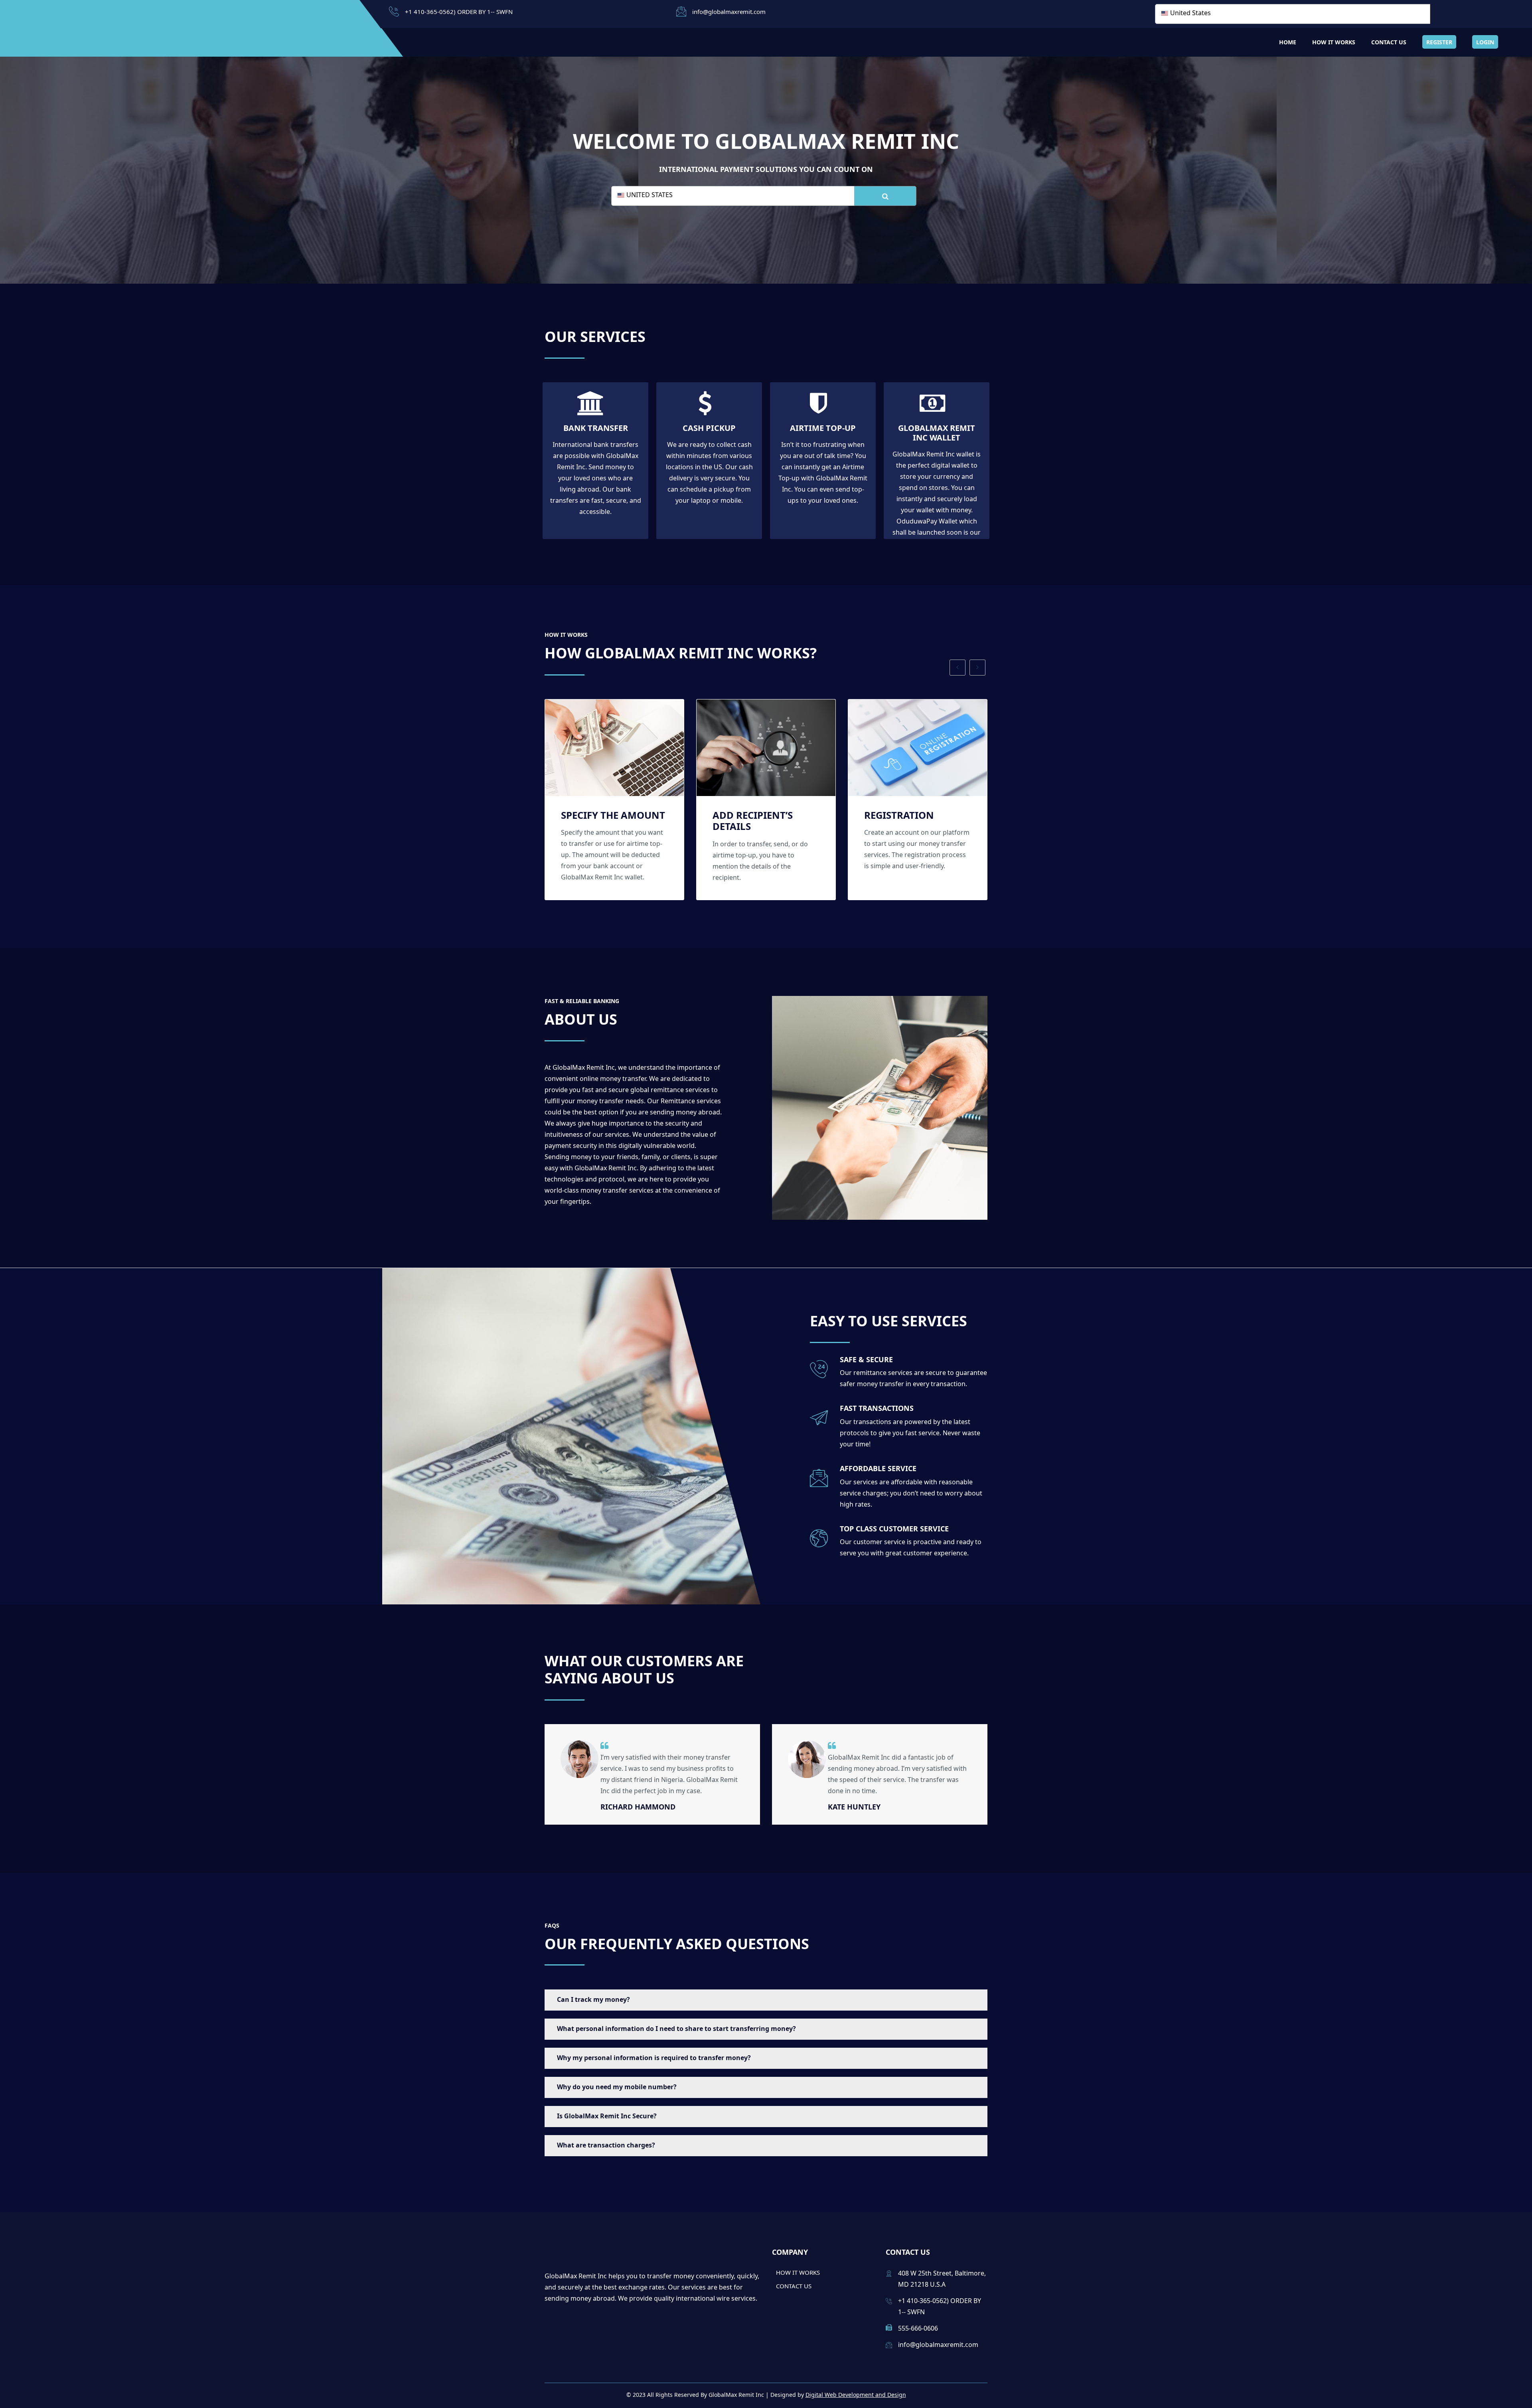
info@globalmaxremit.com (729, 12)
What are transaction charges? (606, 2145)
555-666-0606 (918, 2328)
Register (1439, 42)
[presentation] (958, 668)
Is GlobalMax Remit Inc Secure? (607, 2116)
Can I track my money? (593, 1999)
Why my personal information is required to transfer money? (654, 2058)
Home (1288, 42)
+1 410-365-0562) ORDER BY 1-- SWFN (459, 12)
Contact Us (1389, 42)
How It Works (1334, 42)
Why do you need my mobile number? (617, 2087)
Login (1485, 42)
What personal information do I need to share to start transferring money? (676, 2029)
